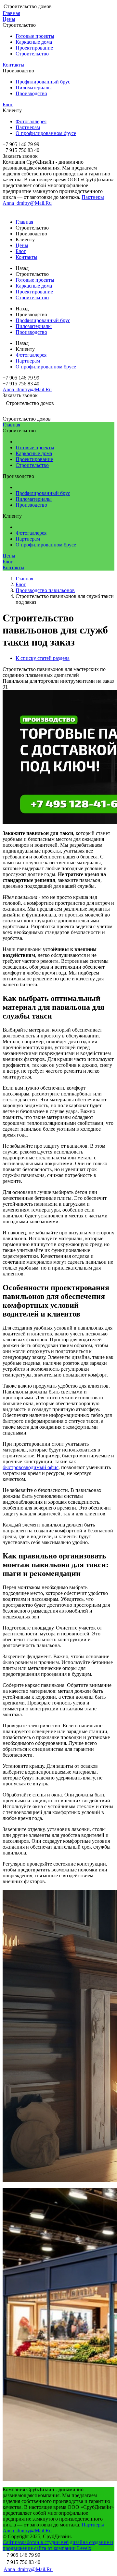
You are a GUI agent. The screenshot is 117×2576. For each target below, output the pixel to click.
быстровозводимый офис (31, 1467)
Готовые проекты (35, 36)
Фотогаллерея (31, 121)
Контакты (13, 65)
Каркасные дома (34, 42)
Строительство (32, 54)
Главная (11, 13)
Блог (8, 104)
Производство (31, 93)
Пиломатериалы (34, 88)
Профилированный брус (43, 82)
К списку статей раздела (43, 658)
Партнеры (93, 197)
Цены (9, 19)
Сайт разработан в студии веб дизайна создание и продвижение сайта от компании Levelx (58, 2545)
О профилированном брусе (46, 133)
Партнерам (28, 127)
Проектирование (34, 48)
